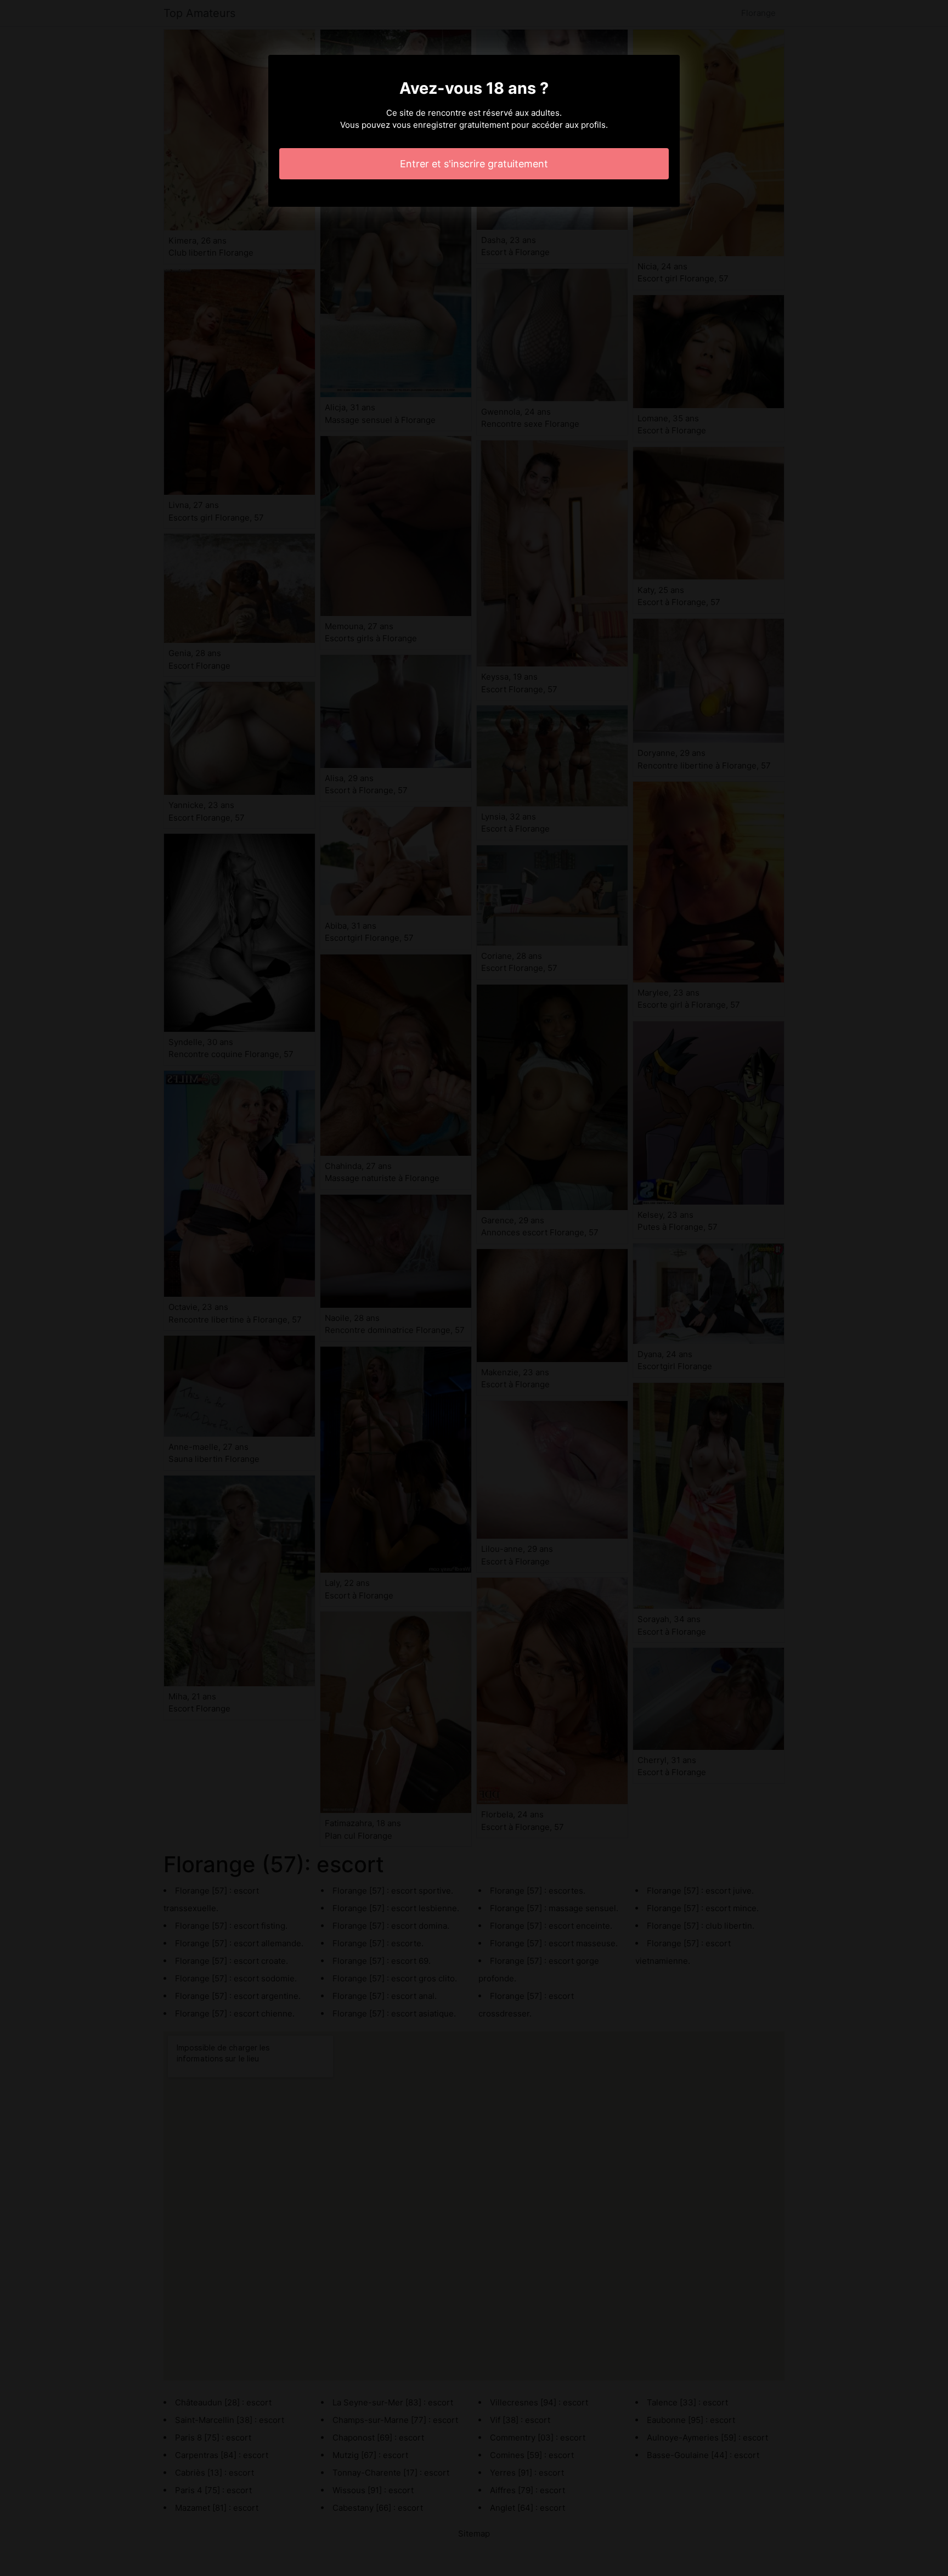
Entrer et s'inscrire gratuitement (474, 164)
